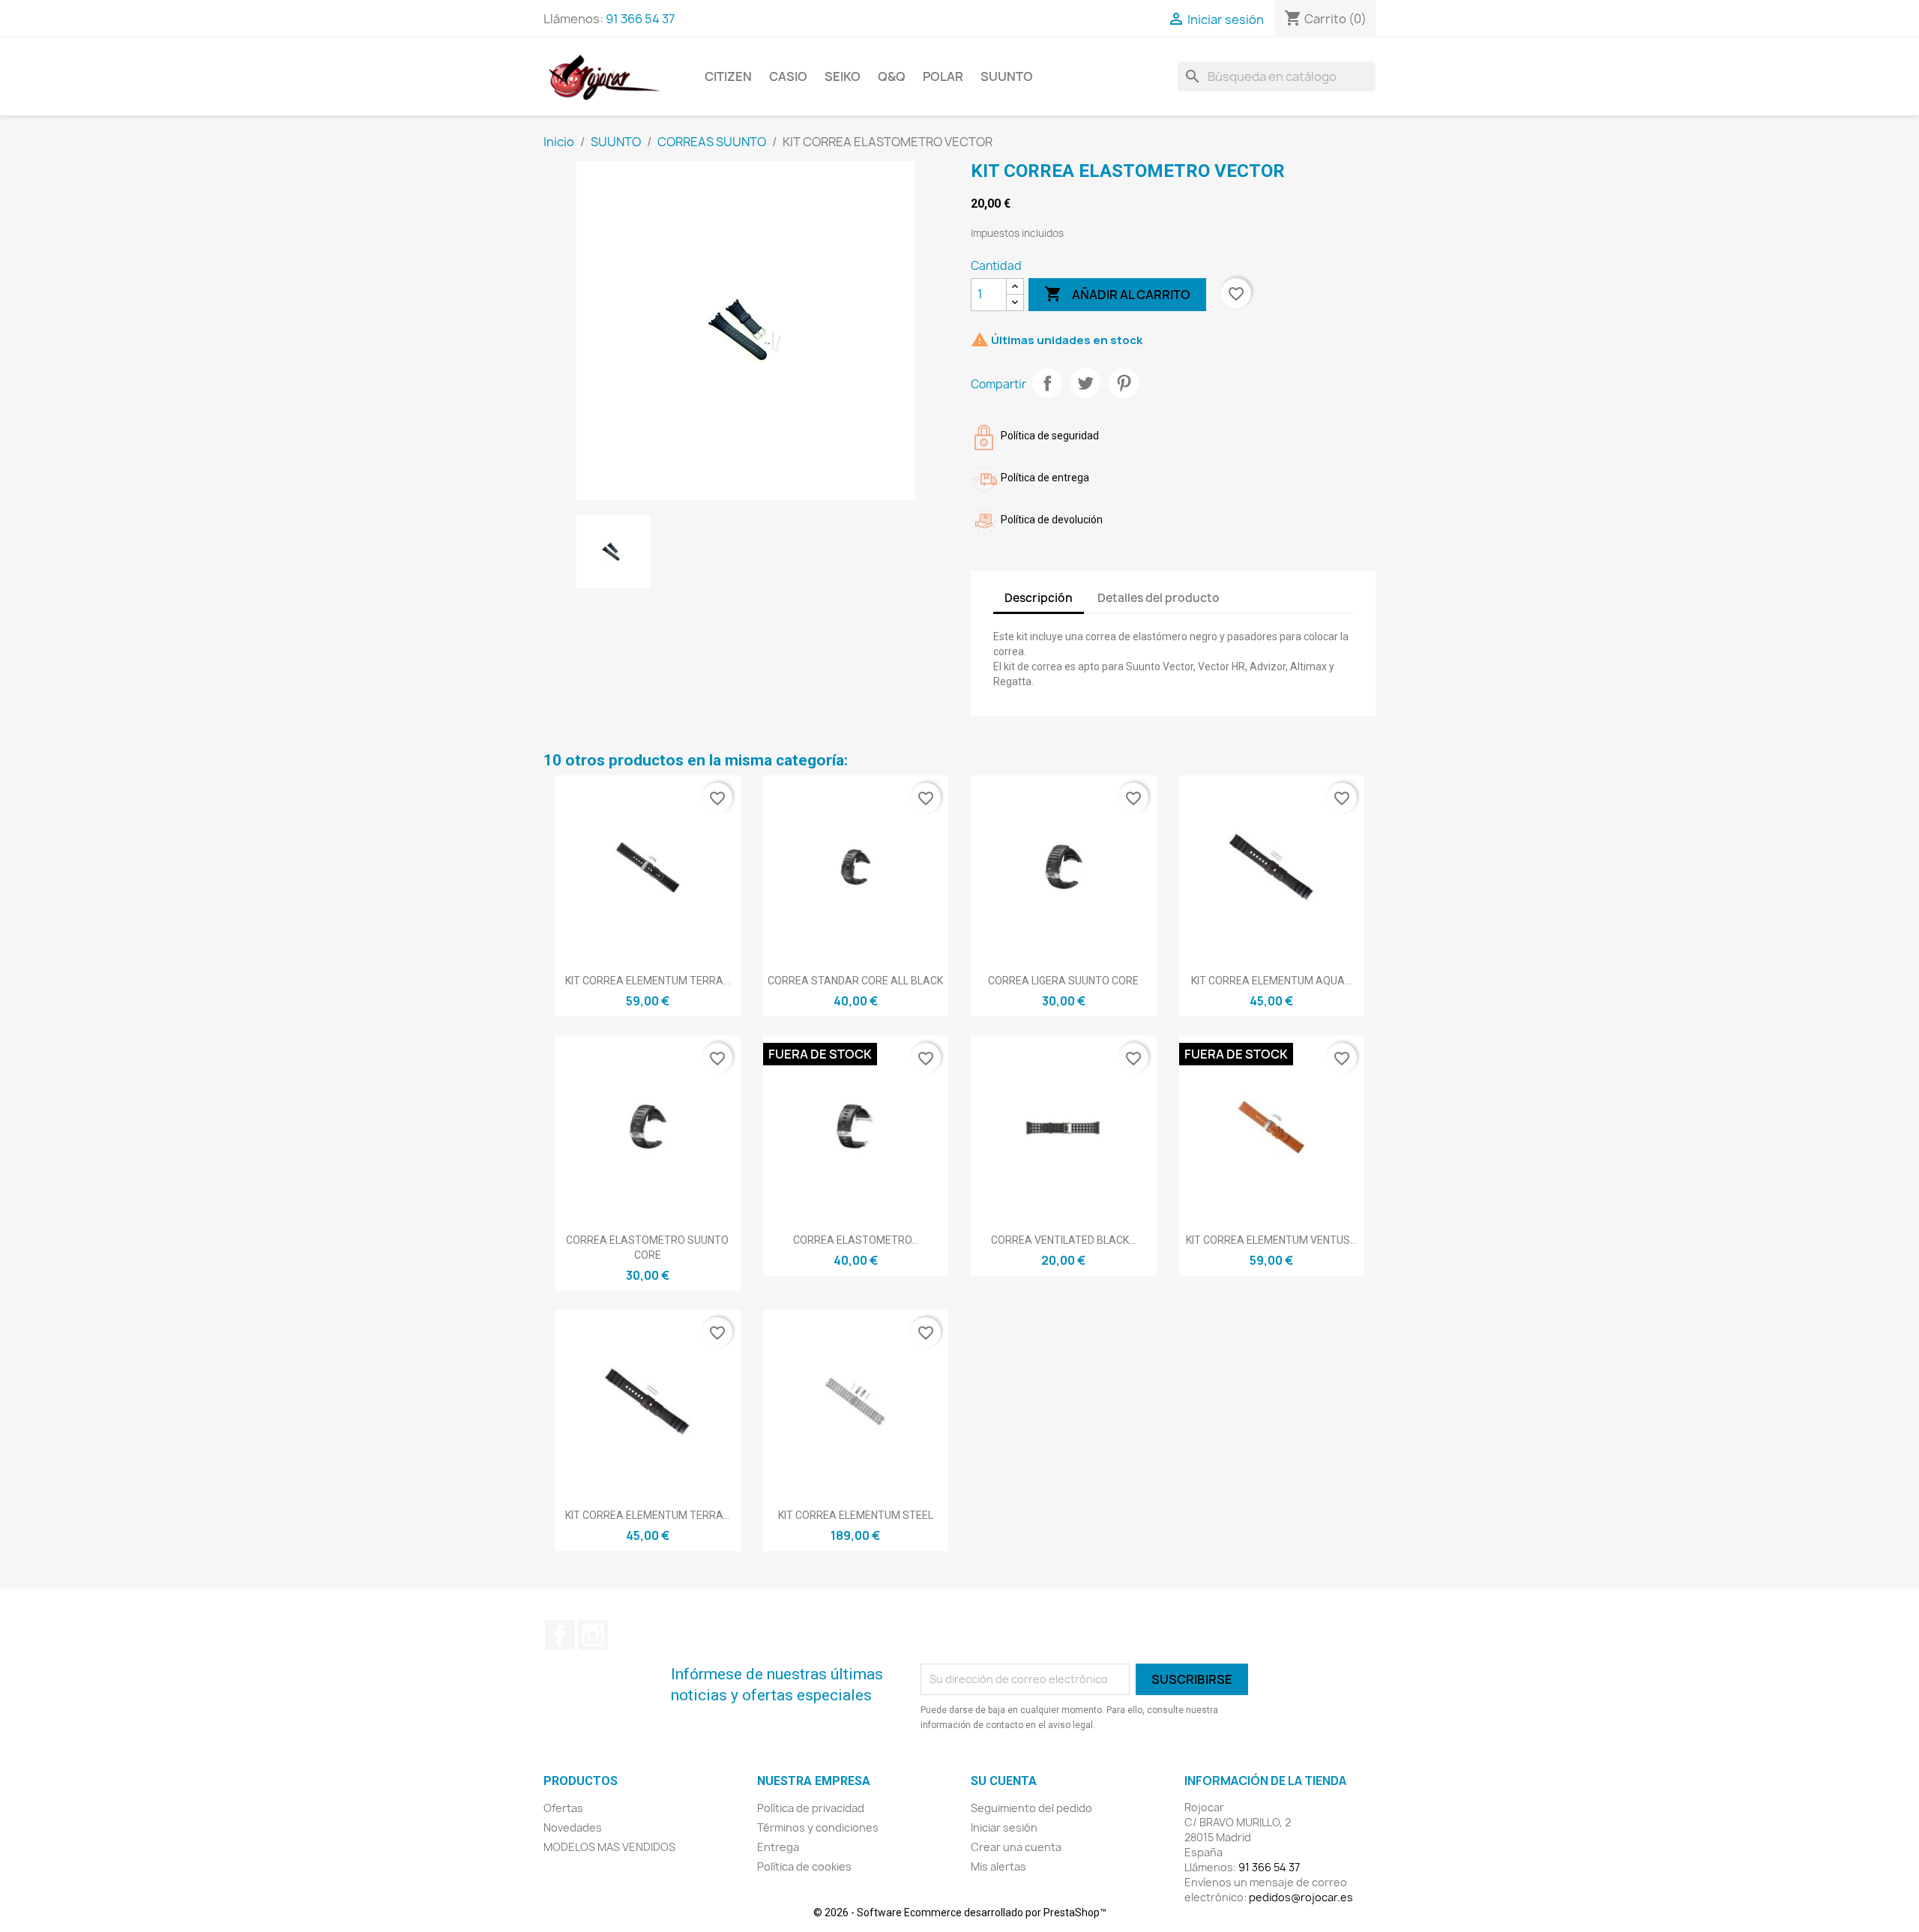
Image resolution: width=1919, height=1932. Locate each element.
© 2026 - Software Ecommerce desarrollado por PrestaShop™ (960, 1913)
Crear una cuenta (1016, 1847)
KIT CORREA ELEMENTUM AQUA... (1271, 981)
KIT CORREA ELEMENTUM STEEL (856, 1515)
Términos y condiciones (818, 1827)
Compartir (1047, 383)
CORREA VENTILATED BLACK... (1063, 1240)
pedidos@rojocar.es (1301, 1897)
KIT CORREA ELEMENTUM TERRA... (648, 981)
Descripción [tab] (1039, 598)
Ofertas (563, 1808)
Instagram (593, 1635)
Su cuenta (1004, 1781)
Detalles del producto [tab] (1159, 598)
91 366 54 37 (640, 19)
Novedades (573, 1827)
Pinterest (1124, 383)
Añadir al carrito (1117, 294)
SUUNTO (1007, 76)
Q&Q (892, 76)
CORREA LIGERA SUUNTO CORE (1063, 981)
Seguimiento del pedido (1031, 1808)
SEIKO (843, 76)
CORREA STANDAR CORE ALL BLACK (855, 981)
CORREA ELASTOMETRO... (856, 1240)
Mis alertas (998, 1866)
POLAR (943, 76)
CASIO (788, 76)
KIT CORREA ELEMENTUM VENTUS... (1271, 1240)
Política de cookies (804, 1866)
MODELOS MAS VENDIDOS (609, 1847)
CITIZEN (728, 76)
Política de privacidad (811, 1808)
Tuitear (1085, 383)
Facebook (560, 1635)
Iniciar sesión (1004, 1827)
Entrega (778, 1847)
